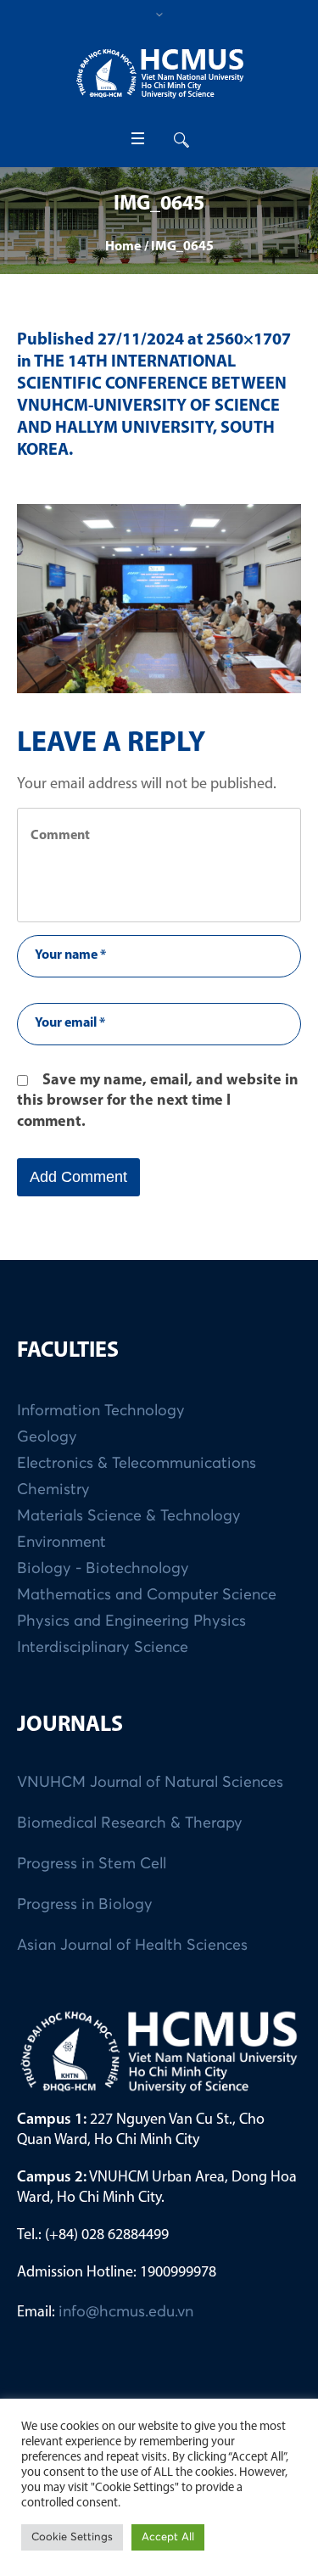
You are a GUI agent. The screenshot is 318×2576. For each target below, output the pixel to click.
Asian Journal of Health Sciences (132, 1946)
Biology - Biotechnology (103, 1569)
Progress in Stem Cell (92, 1864)
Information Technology (101, 1411)
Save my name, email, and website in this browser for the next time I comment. (158, 1102)
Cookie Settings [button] (72, 2537)
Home (123, 247)
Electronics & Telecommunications (137, 1464)
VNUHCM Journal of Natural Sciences (150, 1783)
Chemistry (53, 1490)
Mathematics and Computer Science (147, 1595)
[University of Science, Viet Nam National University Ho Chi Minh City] (159, 73)
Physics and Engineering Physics (131, 1621)
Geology (47, 1437)
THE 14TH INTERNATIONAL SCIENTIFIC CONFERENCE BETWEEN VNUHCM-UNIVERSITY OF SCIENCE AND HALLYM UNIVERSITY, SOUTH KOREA (152, 406)
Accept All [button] (168, 2537)
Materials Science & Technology (129, 1516)
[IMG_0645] (159, 599)
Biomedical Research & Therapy (130, 1823)
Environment (61, 1543)
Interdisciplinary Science (103, 1648)
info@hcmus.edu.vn (126, 2312)
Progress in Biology (85, 1905)
